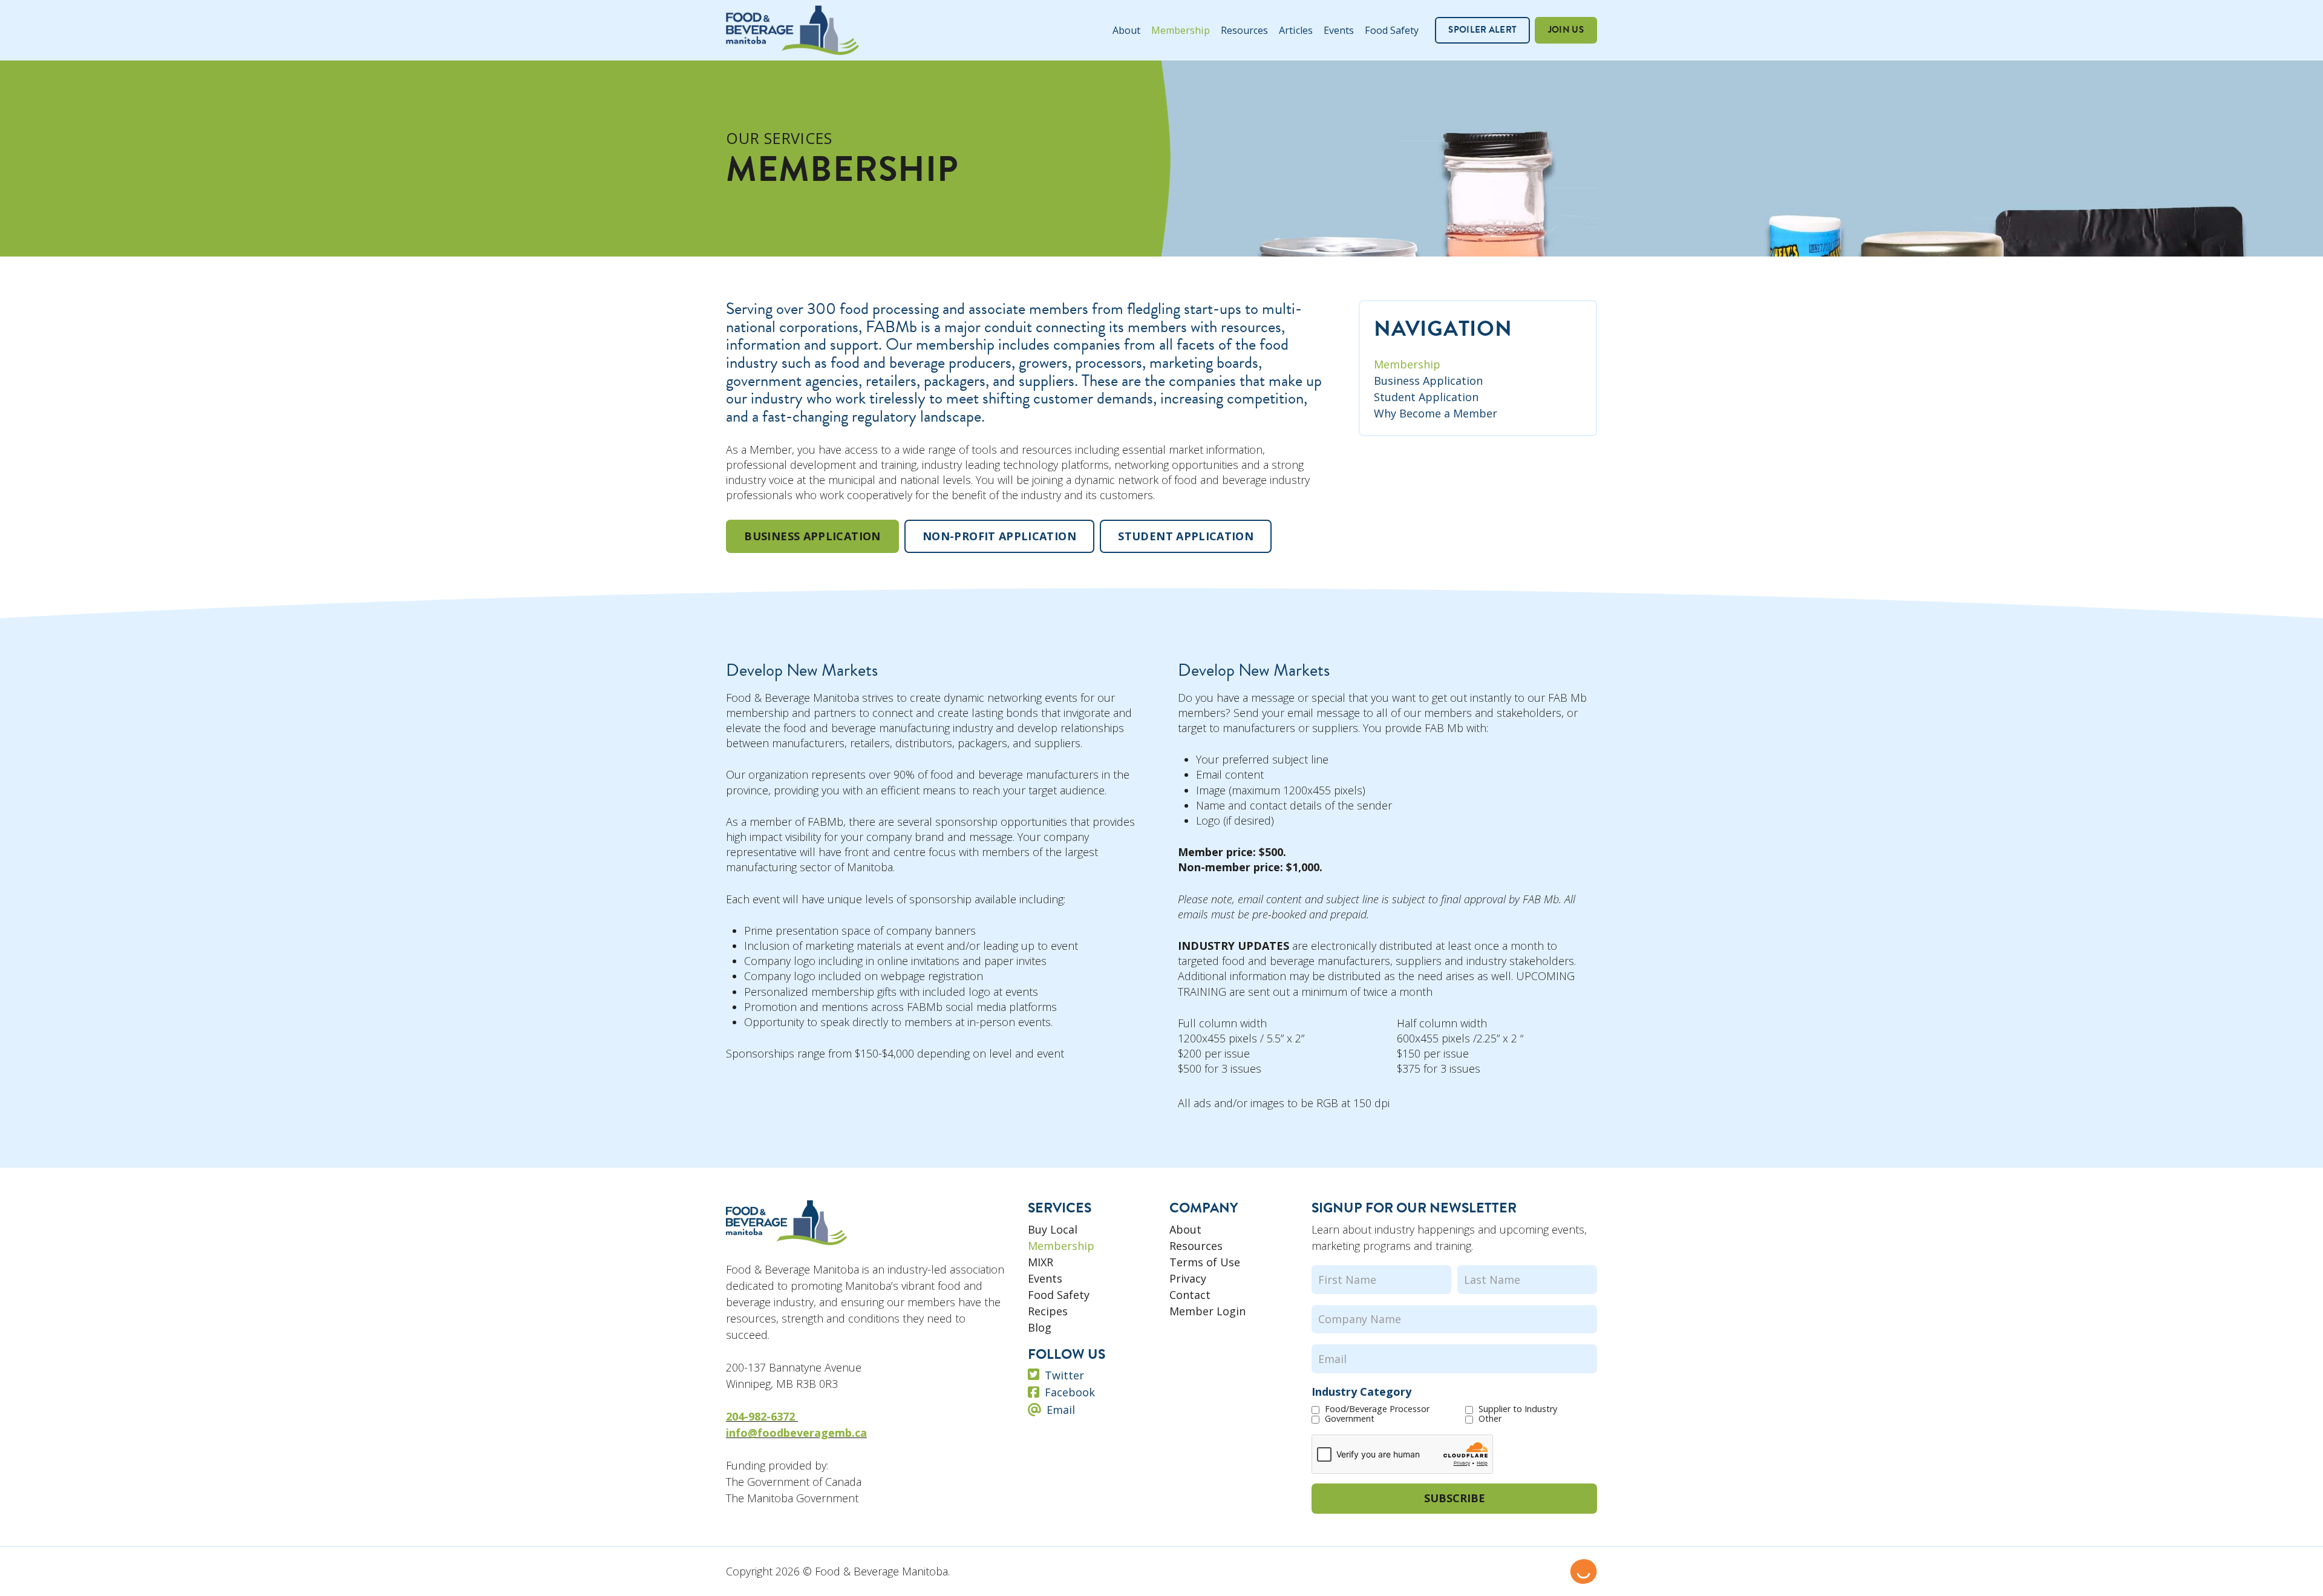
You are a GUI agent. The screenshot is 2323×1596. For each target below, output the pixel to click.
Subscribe (1455, 1498)
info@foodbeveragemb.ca (796, 1433)
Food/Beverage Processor (1377, 1409)
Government (1350, 1419)
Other (1490, 1419)
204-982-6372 (762, 1416)
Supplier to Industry (1518, 1409)
